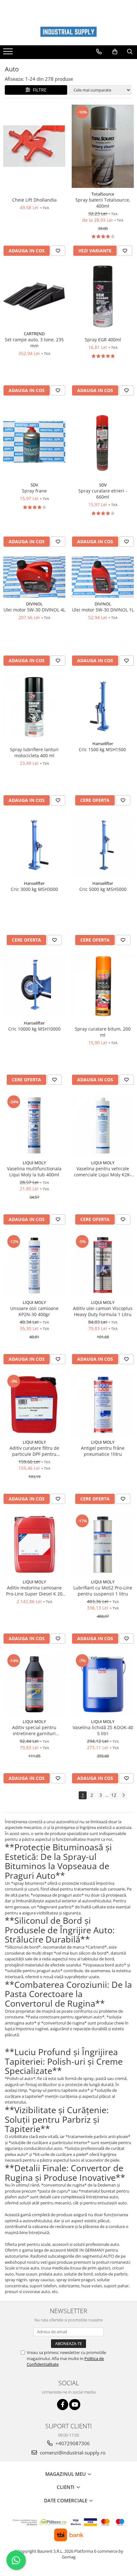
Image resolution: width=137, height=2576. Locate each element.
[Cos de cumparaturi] (115, 52)
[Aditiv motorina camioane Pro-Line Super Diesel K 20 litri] (34, 1545)
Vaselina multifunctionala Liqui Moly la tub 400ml (34, 1172)
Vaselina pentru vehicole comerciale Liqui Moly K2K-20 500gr (103, 1172)
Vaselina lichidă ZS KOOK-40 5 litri (103, 1730)
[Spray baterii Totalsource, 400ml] (103, 146)
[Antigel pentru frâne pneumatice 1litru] (103, 1405)
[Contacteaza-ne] (99, 52)
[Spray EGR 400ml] (103, 296)
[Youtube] (75, 2405)
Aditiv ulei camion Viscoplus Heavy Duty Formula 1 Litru (103, 1311)
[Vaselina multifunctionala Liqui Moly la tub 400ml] (34, 1125)
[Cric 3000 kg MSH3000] (34, 846)
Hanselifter (103, 744)
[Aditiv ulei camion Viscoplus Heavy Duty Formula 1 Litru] (103, 1265)
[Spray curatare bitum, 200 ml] (103, 986)
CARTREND (34, 334)
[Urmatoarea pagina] (123, 1795)
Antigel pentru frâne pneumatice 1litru (103, 1451)
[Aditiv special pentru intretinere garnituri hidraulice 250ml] (34, 1684)
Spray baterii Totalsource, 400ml (103, 203)
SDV (34, 485)
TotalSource (103, 194)
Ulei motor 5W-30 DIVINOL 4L (34, 610)
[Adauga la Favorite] (58, 251)
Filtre (38, 90)
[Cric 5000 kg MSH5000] (103, 846)
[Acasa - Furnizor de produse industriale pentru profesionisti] (68, 32)
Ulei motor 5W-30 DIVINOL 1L (103, 610)
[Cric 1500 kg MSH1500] (103, 706)
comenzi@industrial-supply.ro (72, 2453)
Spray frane (34, 491)
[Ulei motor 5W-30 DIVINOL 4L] (34, 577)
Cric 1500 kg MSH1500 (103, 749)
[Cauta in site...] (130, 52)
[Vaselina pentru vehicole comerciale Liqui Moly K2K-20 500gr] (103, 1125)
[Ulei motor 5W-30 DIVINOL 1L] (103, 577)
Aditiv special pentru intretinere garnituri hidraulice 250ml (34, 1730)
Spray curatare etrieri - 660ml (103, 494)
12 (114, 1795)
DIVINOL (34, 604)
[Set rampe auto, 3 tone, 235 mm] (34, 296)
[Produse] (9, 53)
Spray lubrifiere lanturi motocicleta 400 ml (34, 752)
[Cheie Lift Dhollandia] (34, 146)
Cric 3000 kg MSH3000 (34, 889)
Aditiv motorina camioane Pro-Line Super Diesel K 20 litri (34, 1591)
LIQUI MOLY (34, 1163)
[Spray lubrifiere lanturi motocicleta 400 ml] (34, 706)
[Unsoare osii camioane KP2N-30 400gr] (34, 1265)
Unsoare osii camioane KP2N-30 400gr (34, 1311)
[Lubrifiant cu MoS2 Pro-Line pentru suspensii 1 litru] (103, 1545)
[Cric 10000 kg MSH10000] (34, 986)
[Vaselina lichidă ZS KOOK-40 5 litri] (103, 1684)
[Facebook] (63, 2405)
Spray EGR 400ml (103, 340)
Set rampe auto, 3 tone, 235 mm (34, 343)
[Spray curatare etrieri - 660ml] (103, 442)
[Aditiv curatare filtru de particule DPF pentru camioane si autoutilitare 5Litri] (34, 1405)
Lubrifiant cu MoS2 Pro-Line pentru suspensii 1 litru (103, 1591)
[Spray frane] (34, 442)
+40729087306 (72, 2443)
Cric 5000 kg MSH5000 (103, 889)
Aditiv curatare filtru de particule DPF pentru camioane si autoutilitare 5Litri (34, 1451)
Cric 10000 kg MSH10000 (34, 1029)
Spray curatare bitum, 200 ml (103, 1032)
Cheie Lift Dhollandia (34, 200)
